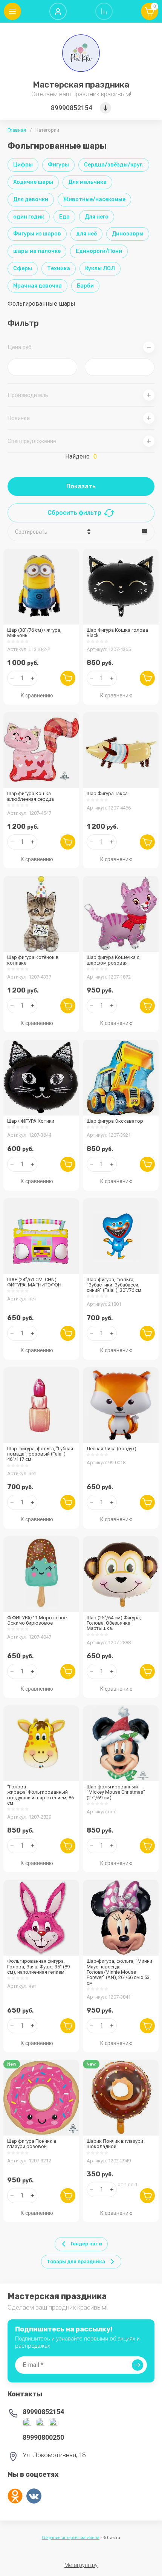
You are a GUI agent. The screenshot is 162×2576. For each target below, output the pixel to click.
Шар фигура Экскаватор (115, 1121)
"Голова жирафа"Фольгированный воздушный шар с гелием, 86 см (40, 1795)
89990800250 (43, 2437)
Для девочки (31, 199)
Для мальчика (87, 182)
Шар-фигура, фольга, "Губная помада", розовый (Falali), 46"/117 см (40, 1454)
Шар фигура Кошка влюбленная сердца (31, 796)
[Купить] (68, 678)
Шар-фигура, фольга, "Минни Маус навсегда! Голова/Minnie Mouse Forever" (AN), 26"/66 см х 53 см (119, 1972)
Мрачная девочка (37, 286)
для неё (86, 234)
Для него (97, 217)
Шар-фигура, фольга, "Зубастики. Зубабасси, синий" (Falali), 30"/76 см (114, 1285)
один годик (29, 217)
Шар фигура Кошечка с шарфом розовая (113, 960)
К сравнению (37, 696)
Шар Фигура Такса (107, 793)
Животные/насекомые (94, 199)
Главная (17, 130)
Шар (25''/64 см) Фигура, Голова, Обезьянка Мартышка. (114, 1623)
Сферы (23, 269)
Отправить (138, 2365)
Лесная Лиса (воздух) (112, 1449)
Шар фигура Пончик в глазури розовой (32, 2144)
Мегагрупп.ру (81, 2565)
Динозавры (128, 234)
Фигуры (58, 165)
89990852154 (72, 108)
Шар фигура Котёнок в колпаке (33, 960)
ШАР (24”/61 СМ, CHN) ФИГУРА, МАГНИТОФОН (34, 1282)
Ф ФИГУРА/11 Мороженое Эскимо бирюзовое (37, 1620)
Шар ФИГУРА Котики (31, 1121)
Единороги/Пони (99, 251)
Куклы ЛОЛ (100, 269)
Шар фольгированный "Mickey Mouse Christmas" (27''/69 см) (116, 1792)
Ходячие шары (33, 182)
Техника (59, 269)
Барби (85, 286)
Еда (64, 217)
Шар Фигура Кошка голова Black (117, 633)
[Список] (145, 532)
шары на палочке (37, 251)
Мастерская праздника (81, 85)
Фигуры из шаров (37, 234)
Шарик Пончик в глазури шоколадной (115, 2144)
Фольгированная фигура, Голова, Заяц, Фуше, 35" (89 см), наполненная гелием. (38, 1967)
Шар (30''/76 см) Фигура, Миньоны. (34, 633)
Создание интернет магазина (71, 2538)
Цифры (23, 165)
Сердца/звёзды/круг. (114, 165)
